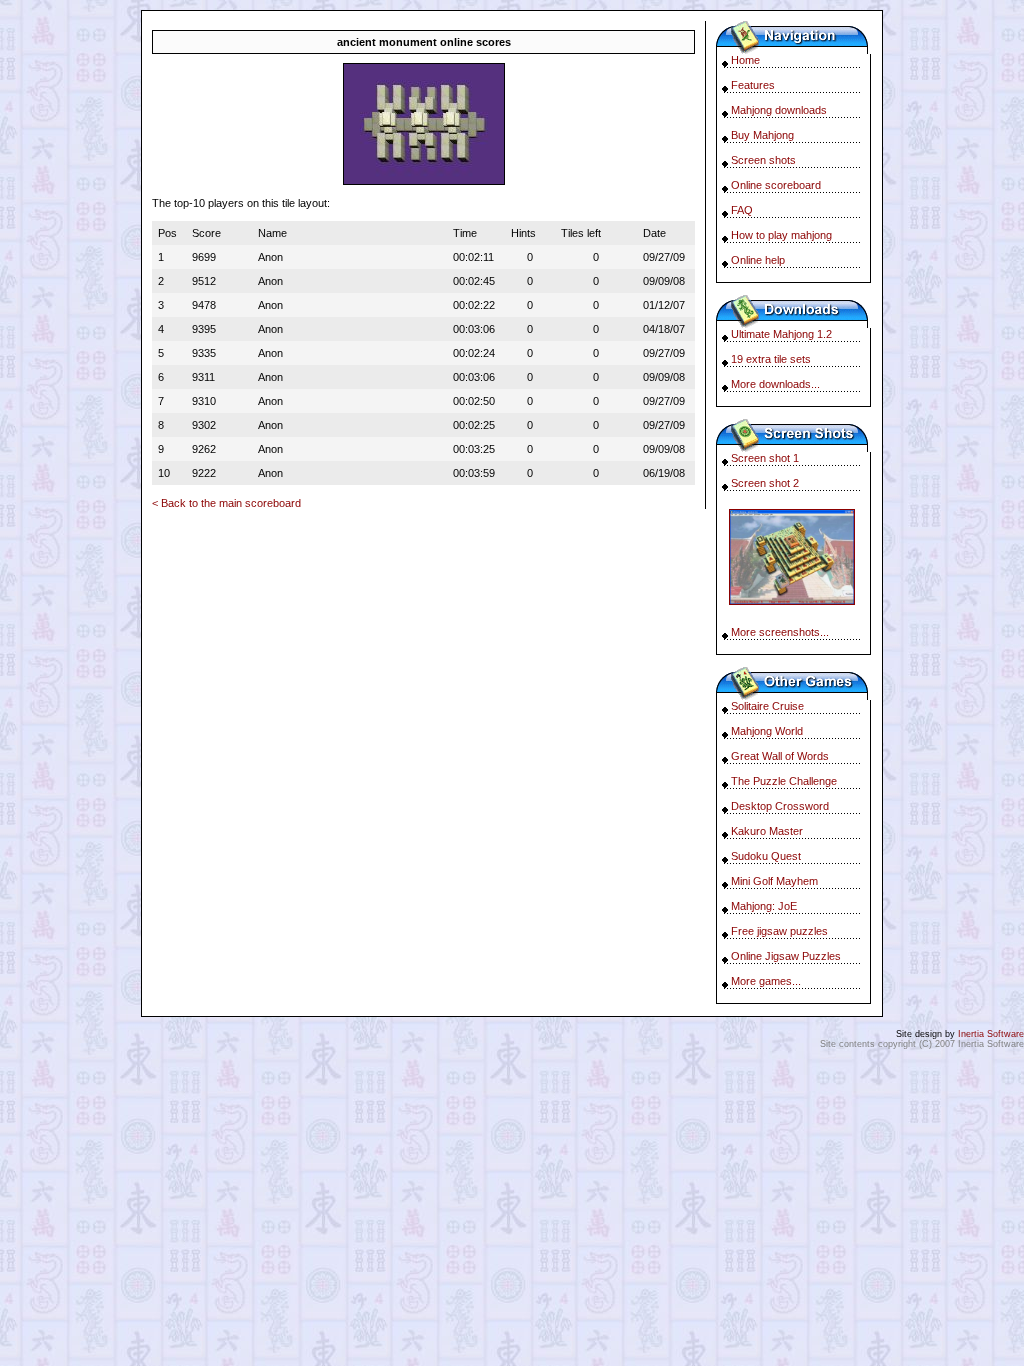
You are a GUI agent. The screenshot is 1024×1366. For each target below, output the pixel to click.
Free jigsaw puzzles (779, 931)
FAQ (742, 210)
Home (745, 60)
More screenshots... (780, 632)
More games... (766, 981)
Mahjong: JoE (764, 906)
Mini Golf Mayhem (774, 881)
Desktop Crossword (780, 806)
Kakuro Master (767, 831)
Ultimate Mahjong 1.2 (781, 334)
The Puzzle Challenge (784, 781)
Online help (758, 260)
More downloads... (775, 384)
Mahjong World (767, 731)
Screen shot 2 (765, 483)
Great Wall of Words (780, 756)
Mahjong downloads (779, 110)
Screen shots (763, 160)
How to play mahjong (781, 235)
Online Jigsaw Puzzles (786, 956)
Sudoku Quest (766, 856)
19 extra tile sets (771, 359)
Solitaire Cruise (767, 706)
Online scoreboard (776, 185)
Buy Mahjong (762, 135)
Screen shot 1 (765, 458)
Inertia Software (991, 1034)
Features (753, 85)
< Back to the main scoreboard (226, 503)
